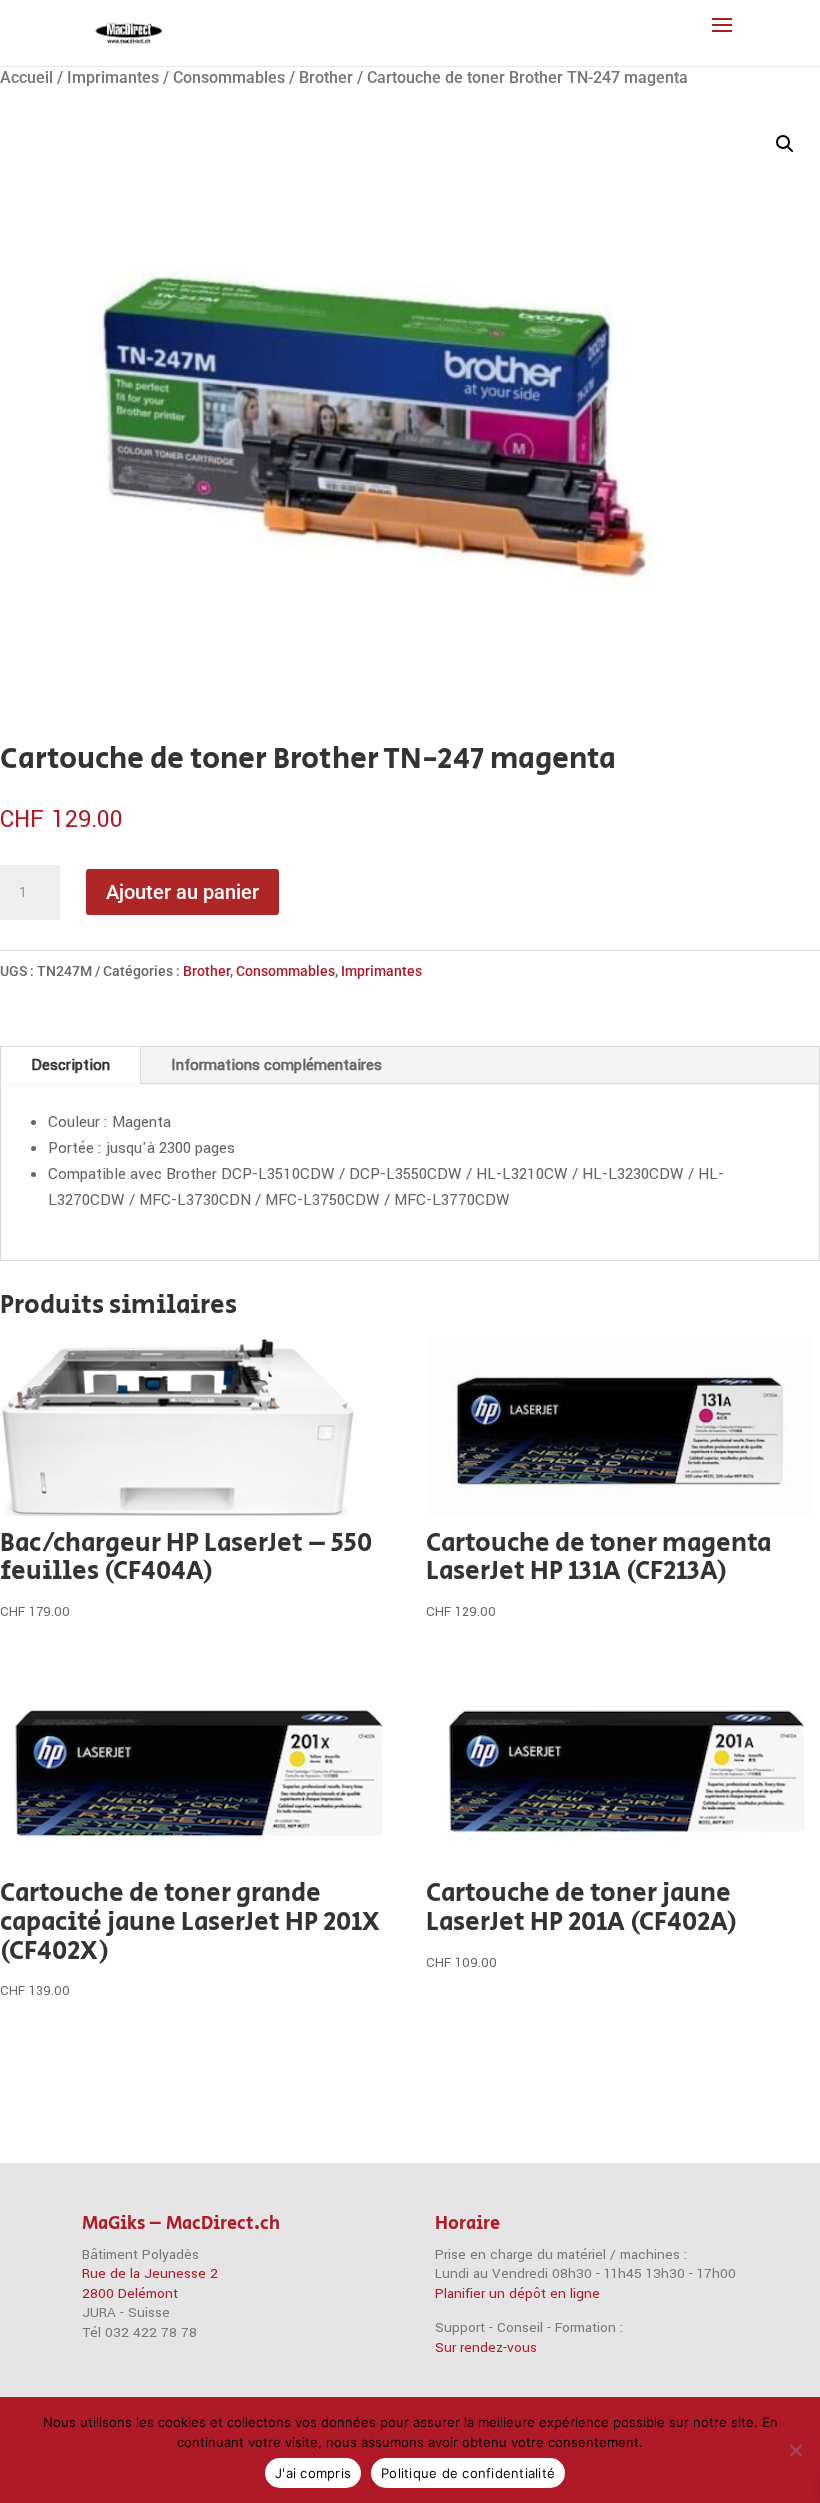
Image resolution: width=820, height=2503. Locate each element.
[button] (785, 144)
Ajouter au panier (182, 892)
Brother (326, 77)
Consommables (229, 77)
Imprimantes (113, 77)
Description (70, 1065)
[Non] (795, 2450)
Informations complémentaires (276, 1065)
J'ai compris (313, 2473)
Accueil (26, 77)
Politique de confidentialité (468, 2473)
